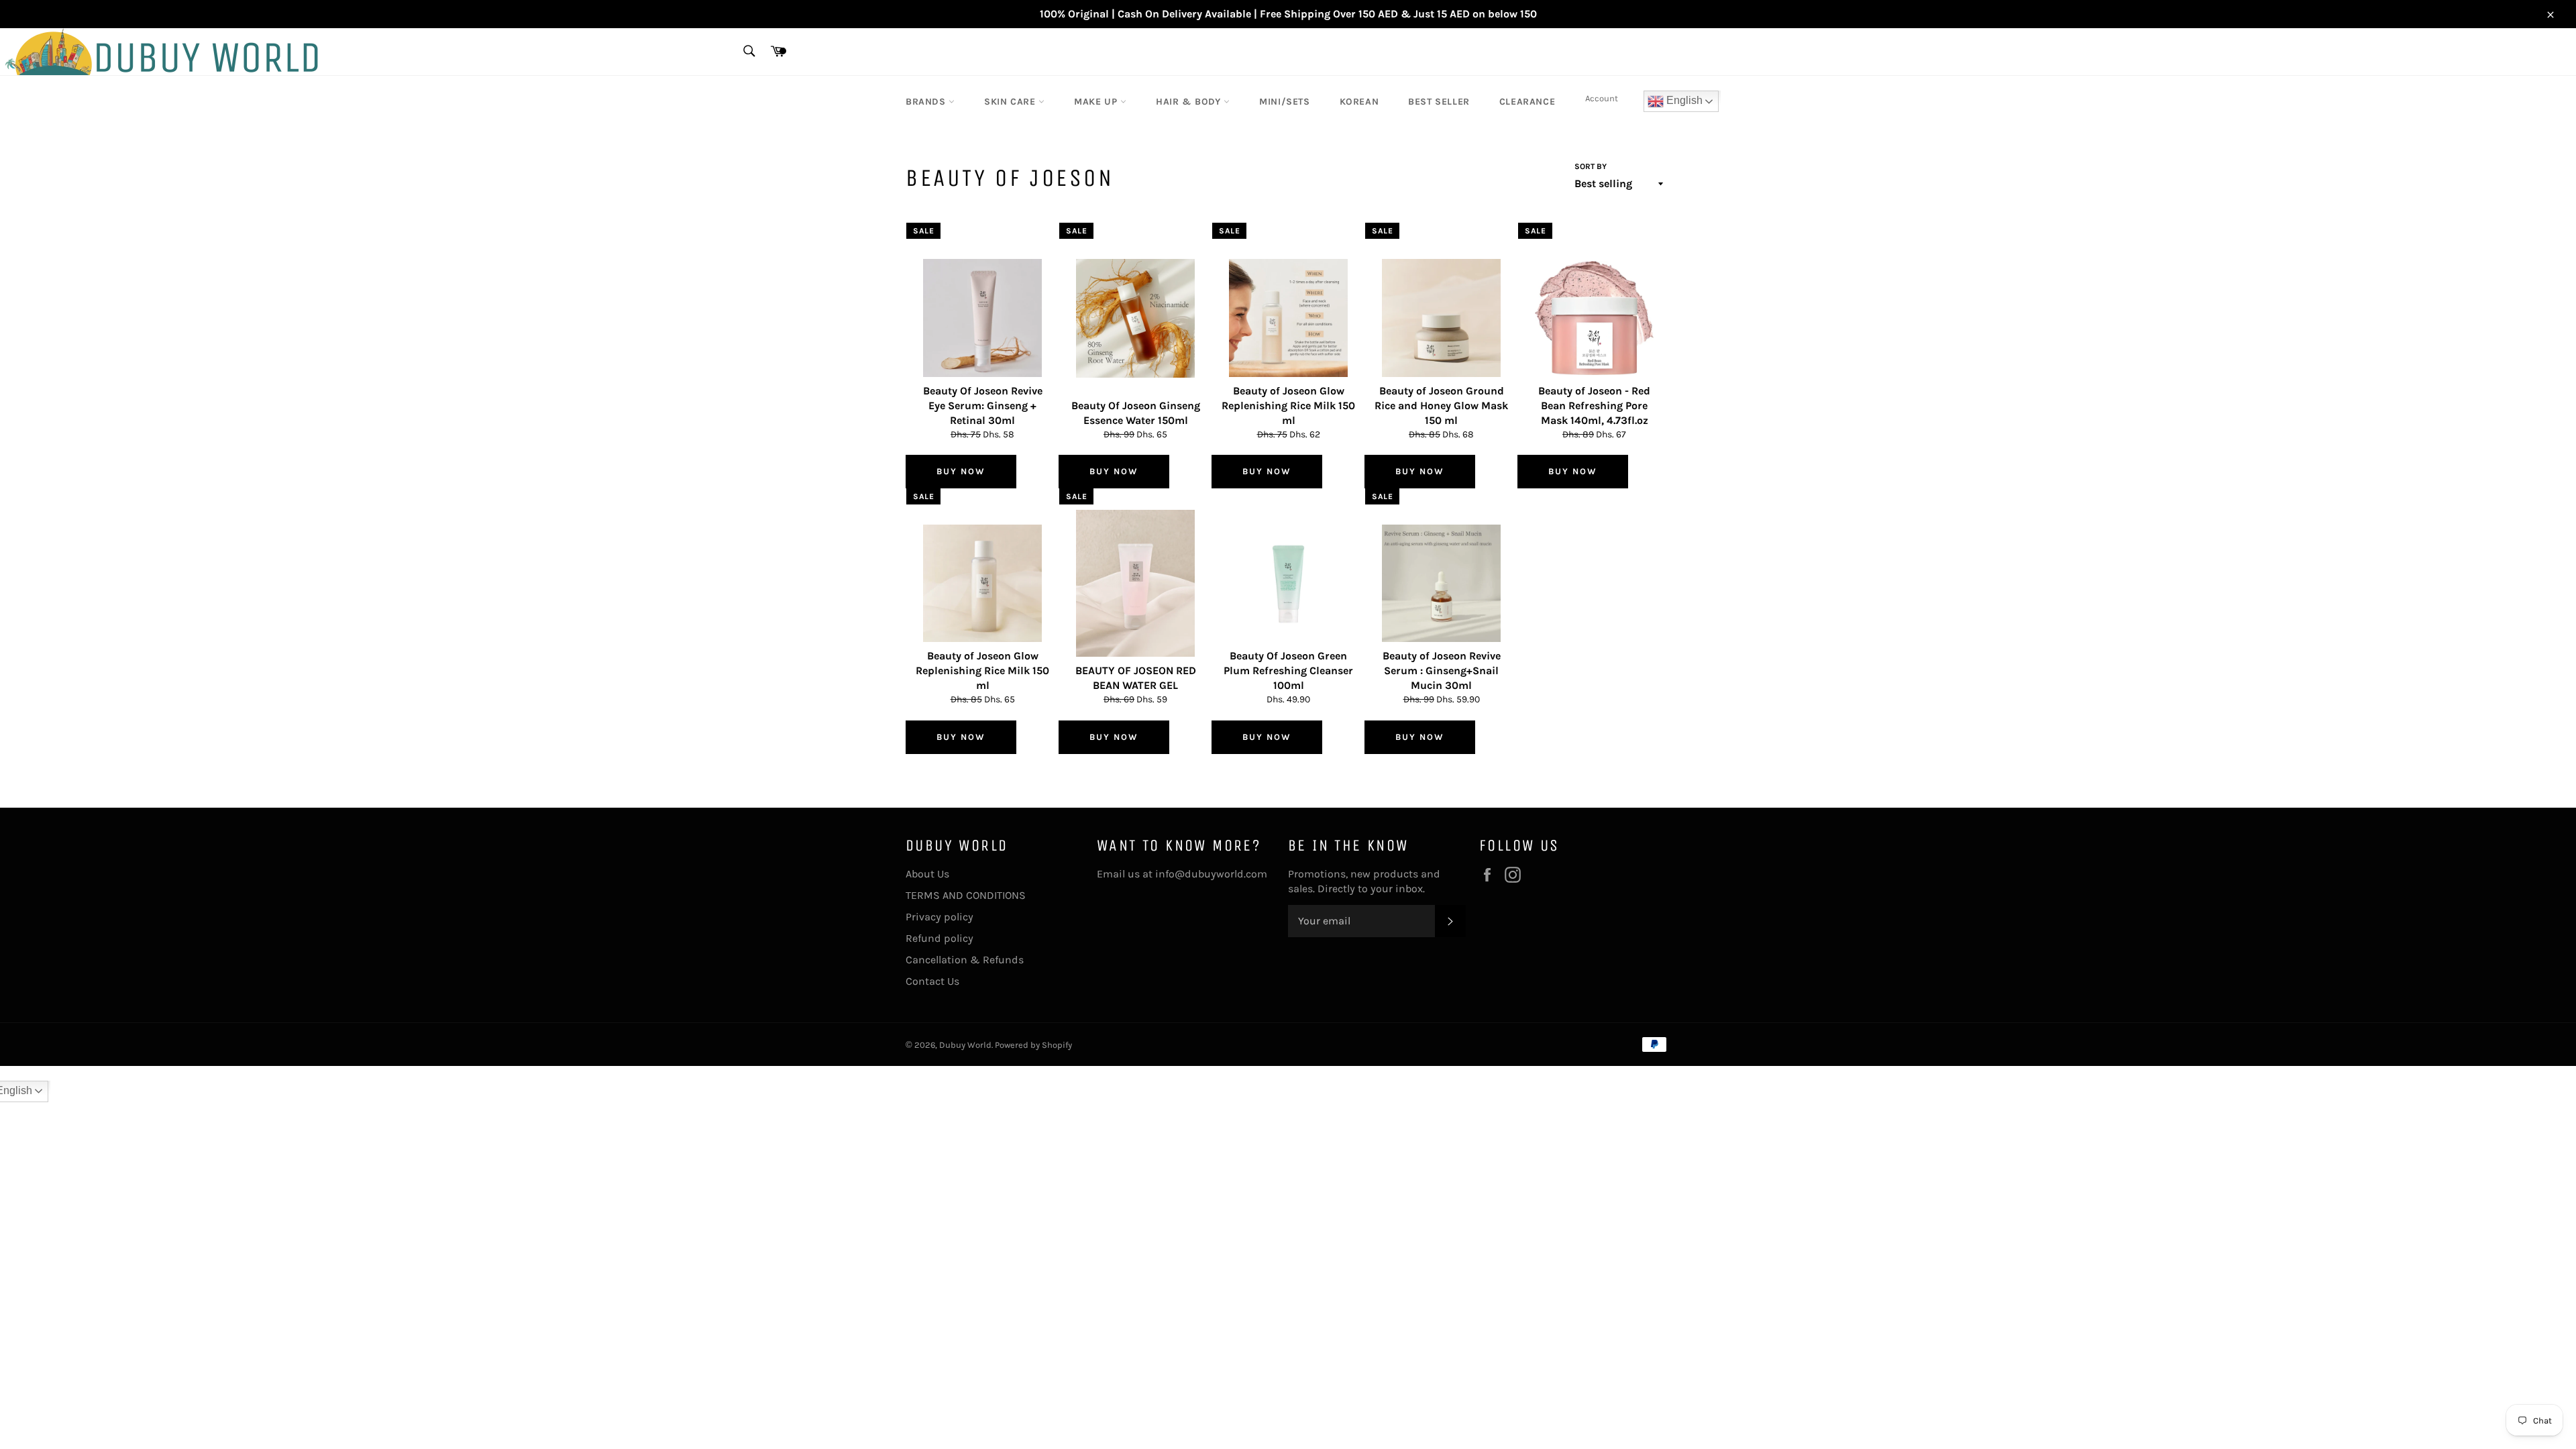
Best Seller (1439, 102)
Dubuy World (965, 1045)
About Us (927, 874)
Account (1602, 98)
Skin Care (1011, 102)
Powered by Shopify (1033, 1045)
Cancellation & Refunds (965, 960)
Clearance (1527, 102)
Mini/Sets (1284, 102)
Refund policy (940, 938)
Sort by (1591, 166)
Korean (1359, 102)
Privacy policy (940, 917)
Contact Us (932, 981)
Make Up (1097, 102)
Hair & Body (1190, 102)
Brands (927, 102)
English (1683, 100)
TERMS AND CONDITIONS (966, 895)
